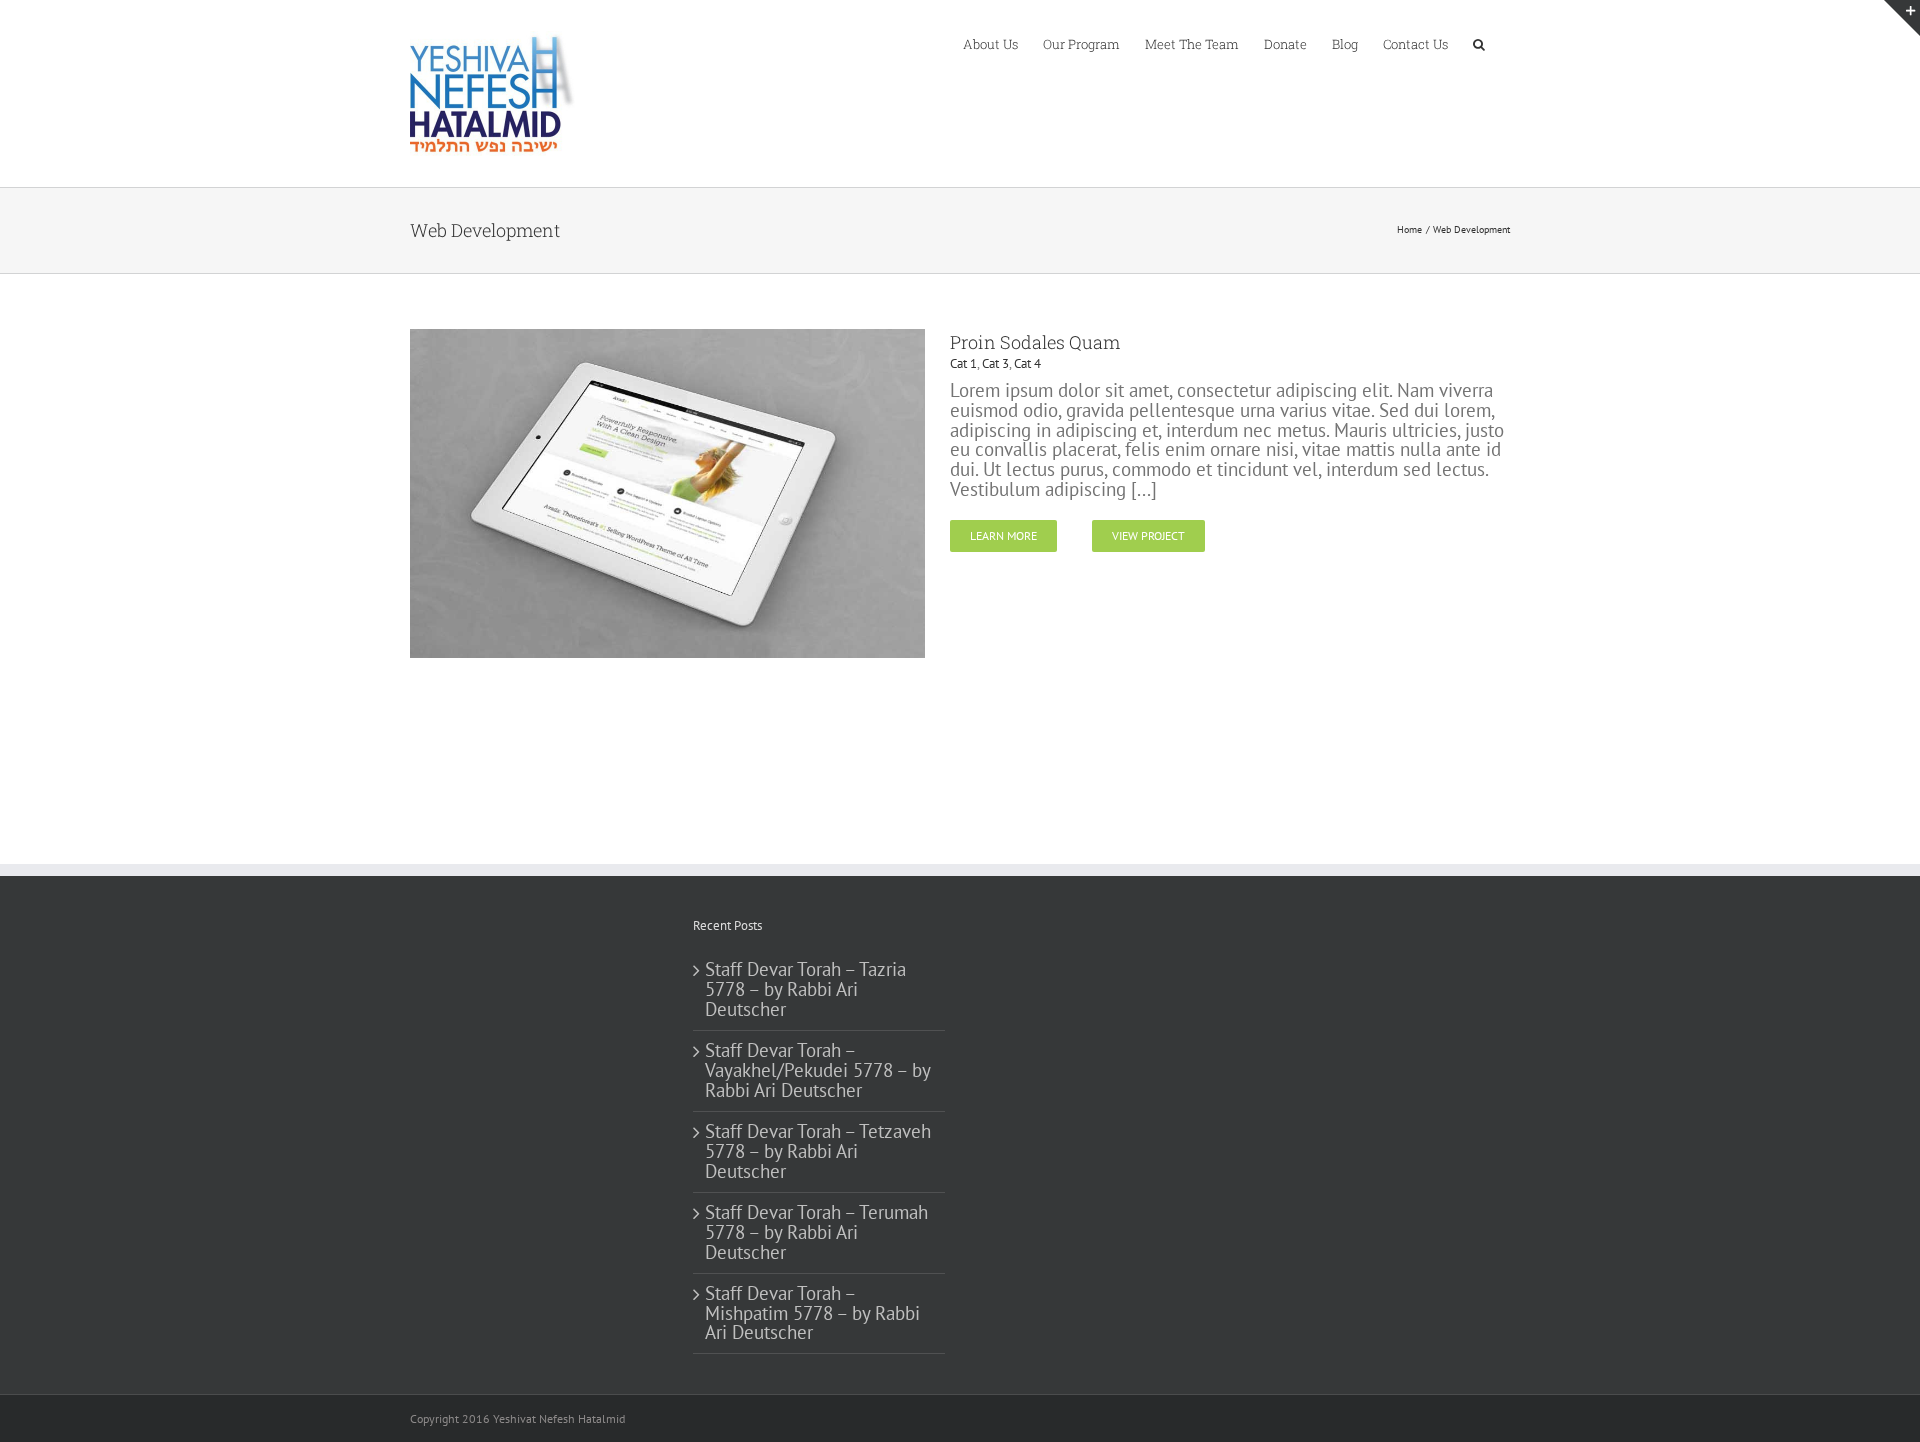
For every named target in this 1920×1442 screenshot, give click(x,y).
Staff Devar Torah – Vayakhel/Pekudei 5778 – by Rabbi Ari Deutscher (817, 1071)
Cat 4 (1027, 363)
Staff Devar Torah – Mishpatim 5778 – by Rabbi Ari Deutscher (812, 1314)
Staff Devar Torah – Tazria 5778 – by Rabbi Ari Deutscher (805, 990)
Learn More (1003, 535)
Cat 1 (963, 363)
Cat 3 (995, 363)
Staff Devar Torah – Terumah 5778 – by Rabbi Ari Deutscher (816, 1233)
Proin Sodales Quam (1035, 342)
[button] (1479, 43)
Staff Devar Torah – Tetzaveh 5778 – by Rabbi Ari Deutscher (818, 1152)
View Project (1148, 535)
